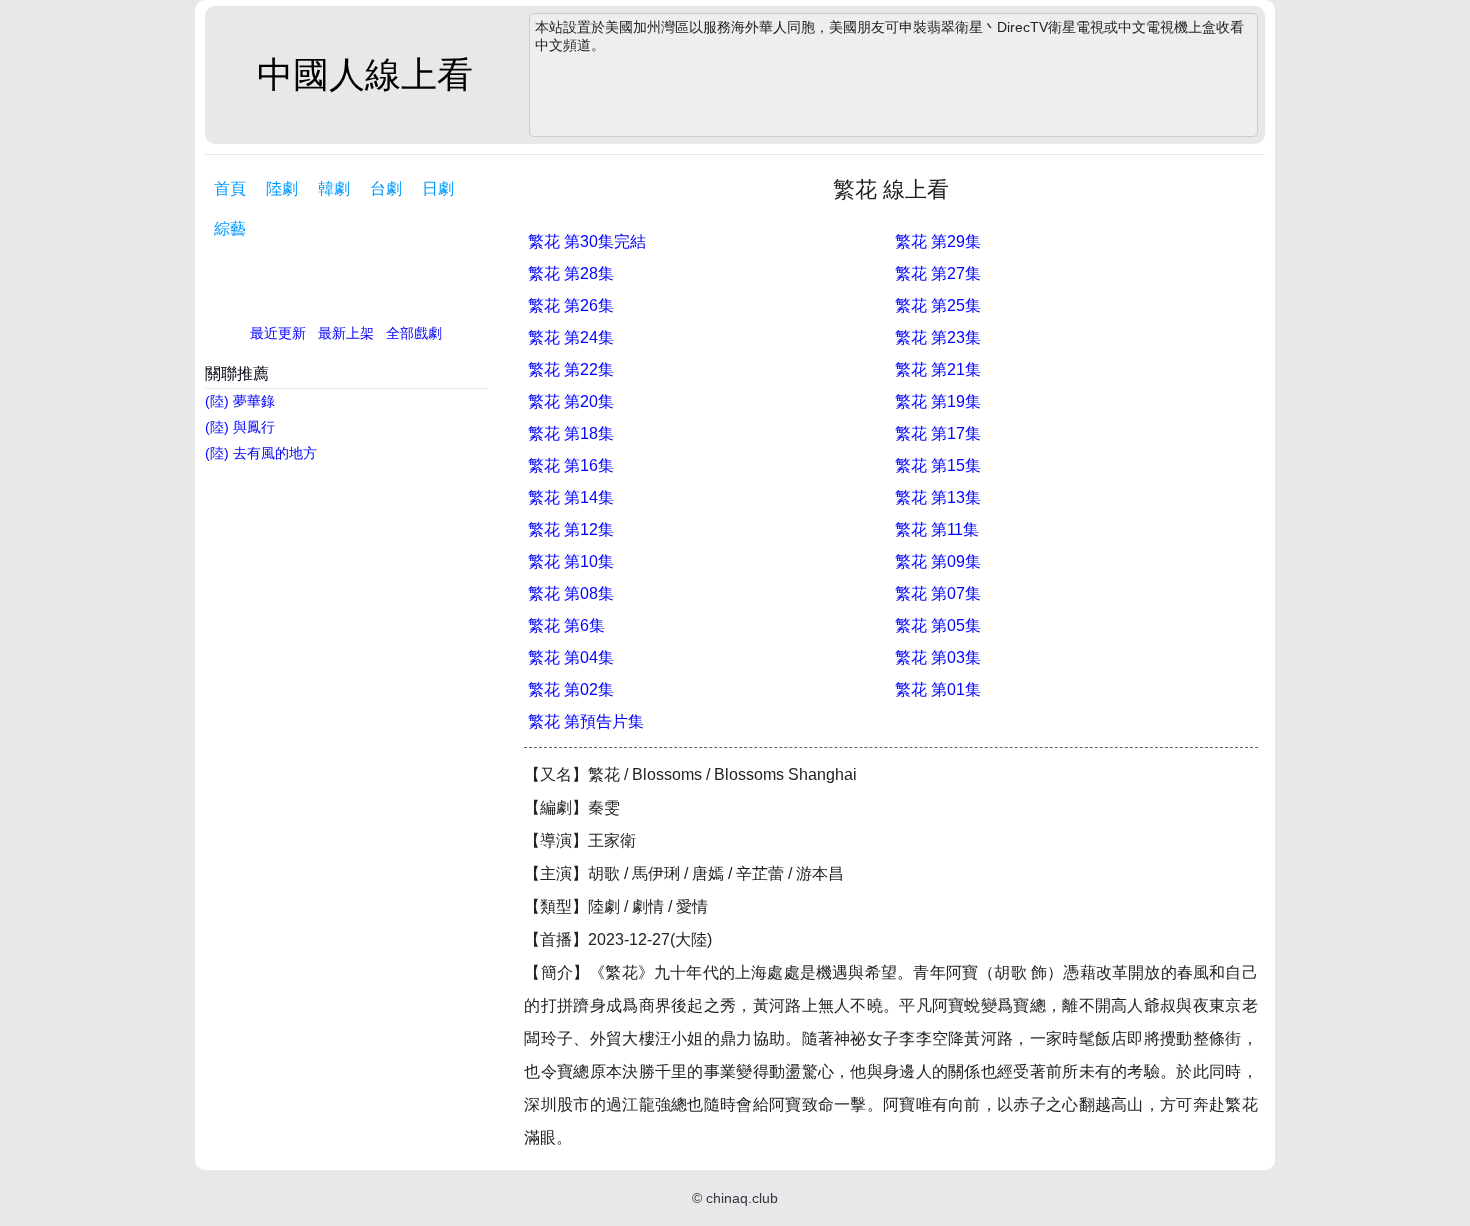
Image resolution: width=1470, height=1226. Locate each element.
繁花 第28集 (571, 273)
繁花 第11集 (937, 529)
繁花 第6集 (566, 625)
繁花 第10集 (571, 561)
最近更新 (278, 333)
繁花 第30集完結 (587, 241)
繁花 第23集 (938, 337)
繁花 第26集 (571, 305)
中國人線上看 (365, 74)
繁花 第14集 (571, 497)
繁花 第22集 (571, 369)
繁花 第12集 (571, 529)
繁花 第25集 (938, 305)
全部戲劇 (414, 333)
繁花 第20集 (571, 401)
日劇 (438, 188)
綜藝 (230, 228)
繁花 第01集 (938, 689)
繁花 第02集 (571, 689)
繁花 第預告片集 (586, 721)
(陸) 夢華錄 (240, 401)
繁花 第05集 (938, 625)
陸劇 (282, 188)
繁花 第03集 (938, 657)
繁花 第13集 (938, 497)
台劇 (386, 188)
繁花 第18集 (571, 433)
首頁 (230, 188)
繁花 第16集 (571, 465)
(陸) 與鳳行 (240, 427)
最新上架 (346, 333)
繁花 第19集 (938, 401)
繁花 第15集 (938, 465)
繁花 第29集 (938, 241)
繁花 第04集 (571, 657)
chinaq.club (742, 1198)
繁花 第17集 (938, 433)
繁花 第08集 (571, 593)
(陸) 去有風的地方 (261, 453)
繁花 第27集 (938, 273)
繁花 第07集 (938, 593)
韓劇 (334, 188)
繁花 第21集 (938, 369)
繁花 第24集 (571, 337)
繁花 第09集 (938, 561)
